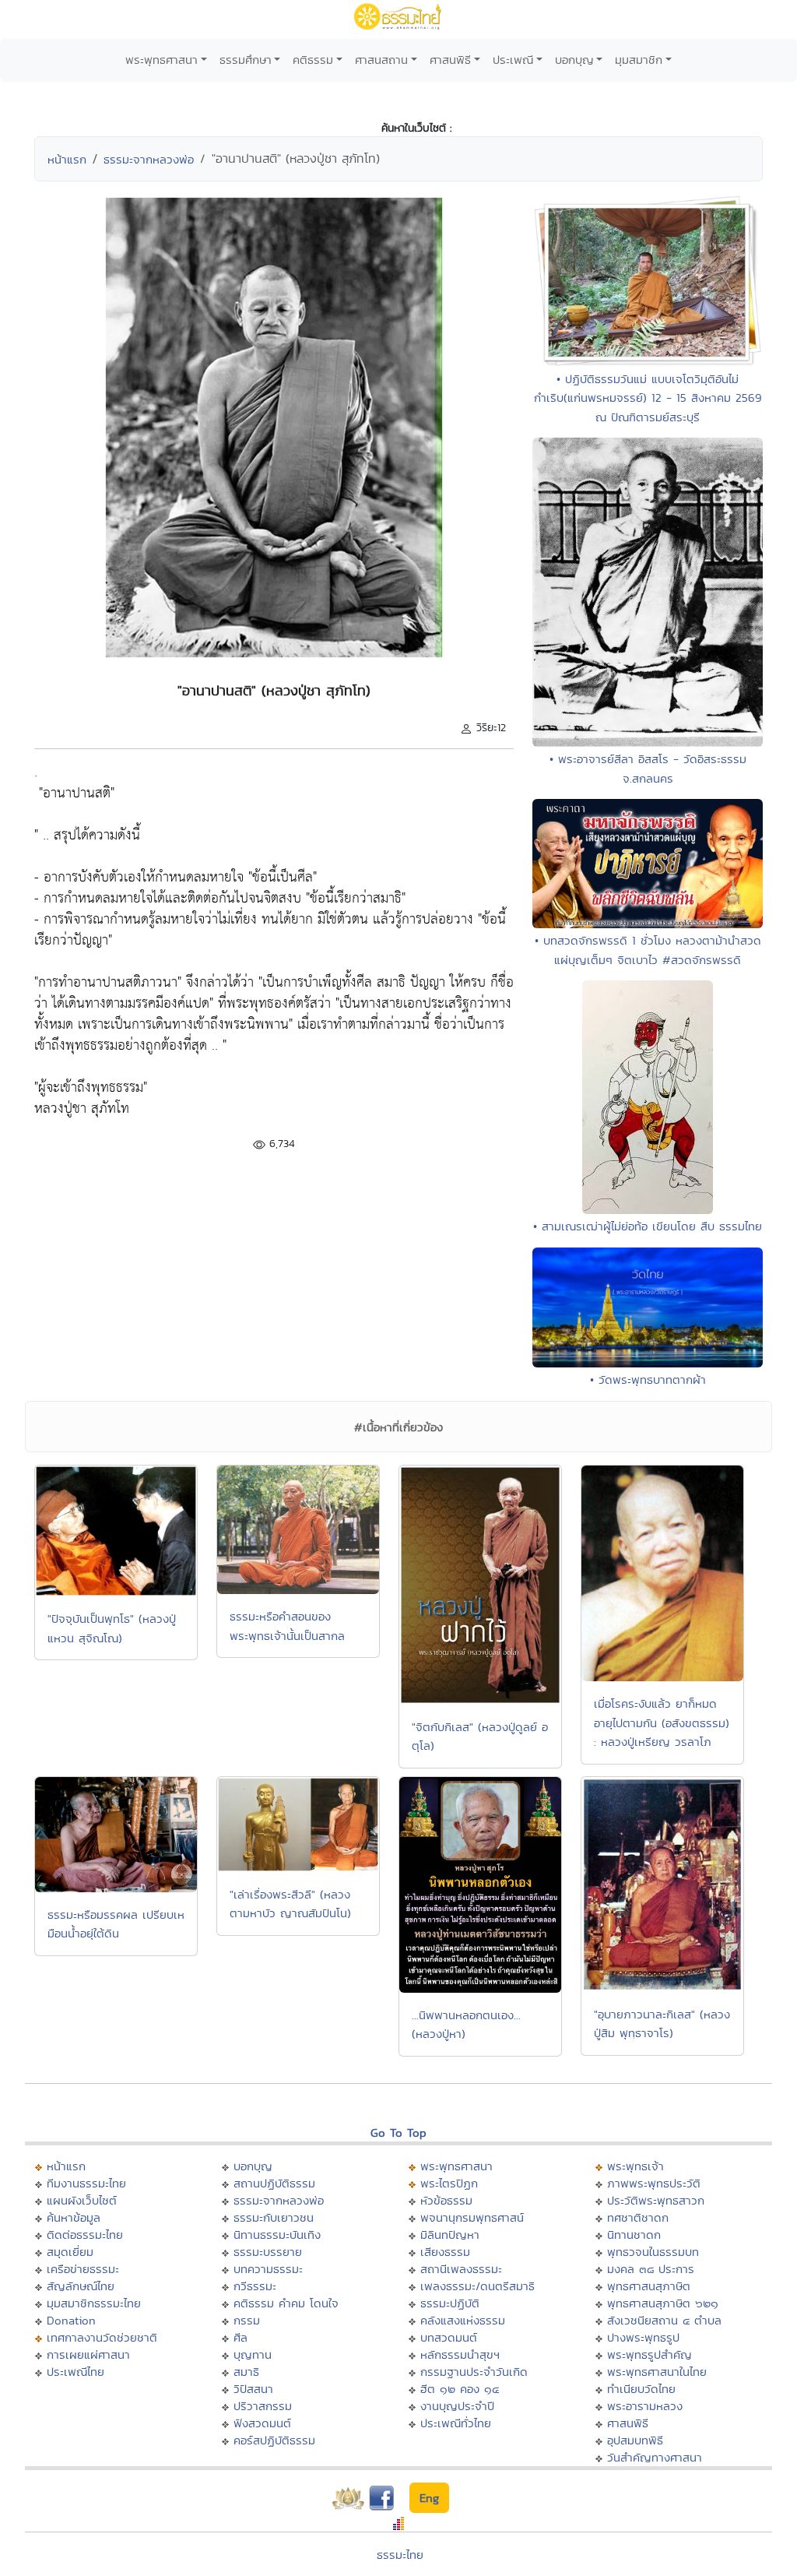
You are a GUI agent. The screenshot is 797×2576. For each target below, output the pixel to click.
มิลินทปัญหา (450, 2235)
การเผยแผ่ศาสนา (88, 2354)
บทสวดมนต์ (449, 2337)
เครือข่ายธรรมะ (83, 2269)
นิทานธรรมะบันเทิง (277, 2235)
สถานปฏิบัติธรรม (274, 2183)
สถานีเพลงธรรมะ (461, 2269)
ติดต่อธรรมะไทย (85, 2235)
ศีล (241, 2337)
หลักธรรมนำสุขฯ (460, 2354)
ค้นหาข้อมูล (74, 2217)
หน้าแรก (67, 159)
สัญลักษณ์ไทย (81, 2286)
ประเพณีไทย (75, 2372)
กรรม (247, 2320)
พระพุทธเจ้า (635, 2166)
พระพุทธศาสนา (162, 60)
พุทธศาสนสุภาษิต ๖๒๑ (663, 2303)
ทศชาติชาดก (638, 2217)
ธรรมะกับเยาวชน (274, 2217)
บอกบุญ (574, 60)
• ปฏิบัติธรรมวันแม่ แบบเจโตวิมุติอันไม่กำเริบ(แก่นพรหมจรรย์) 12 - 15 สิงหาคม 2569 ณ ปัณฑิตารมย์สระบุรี (648, 398)
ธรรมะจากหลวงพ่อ (149, 159)
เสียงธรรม (445, 2252)
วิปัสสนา (253, 2389)
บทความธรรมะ (268, 2269)
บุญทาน (253, 2354)
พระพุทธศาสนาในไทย (657, 2372)
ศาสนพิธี (450, 60)
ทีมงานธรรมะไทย (86, 2183)
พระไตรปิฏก (449, 2183)
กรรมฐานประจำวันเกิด (474, 2372)
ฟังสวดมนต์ (262, 2423)
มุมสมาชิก (639, 60)
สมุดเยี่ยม (70, 2252)
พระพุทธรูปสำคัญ (650, 2354)
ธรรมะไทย (400, 2555)
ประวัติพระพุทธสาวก (656, 2200)
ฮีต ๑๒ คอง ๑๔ (460, 2389)
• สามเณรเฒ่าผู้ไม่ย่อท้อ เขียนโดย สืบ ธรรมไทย (648, 1226)
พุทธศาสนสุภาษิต (649, 2286)
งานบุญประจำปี (457, 2406)
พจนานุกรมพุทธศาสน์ (472, 2217)
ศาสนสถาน (381, 60)
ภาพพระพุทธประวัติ (654, 2183)
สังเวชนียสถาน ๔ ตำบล (664, 2320)
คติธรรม (313, 60)
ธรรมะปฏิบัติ (450, 2303)
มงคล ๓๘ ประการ (651, 2269)
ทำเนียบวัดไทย (641, 2389)
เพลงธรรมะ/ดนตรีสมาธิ (477, 2286)
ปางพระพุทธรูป (643, 2337)
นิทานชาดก (634, 2235)
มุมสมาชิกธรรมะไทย (94, 2303)
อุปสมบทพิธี (635, 2440)
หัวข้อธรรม (446, 2200)
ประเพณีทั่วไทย (456, 2423)
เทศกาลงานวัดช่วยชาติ (102, 2337)
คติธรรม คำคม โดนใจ (286, 2303)
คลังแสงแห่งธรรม (463, 2320)
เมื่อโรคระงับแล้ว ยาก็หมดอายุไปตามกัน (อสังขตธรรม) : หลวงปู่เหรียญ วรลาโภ (662, 1723)
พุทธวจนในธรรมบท (653, 2252)
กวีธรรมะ (255, 2286)
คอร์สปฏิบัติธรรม (274, 2440)
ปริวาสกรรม (263, 2406)
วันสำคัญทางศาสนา (655, 2457)
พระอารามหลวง (645, 2406)
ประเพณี (513, 60)
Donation (71, 2320)
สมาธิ (246, 2372)
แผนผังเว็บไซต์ (82, 2200)
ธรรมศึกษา (246, 60)
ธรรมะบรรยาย (268, 2252)
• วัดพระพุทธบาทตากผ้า (648, 1379)
